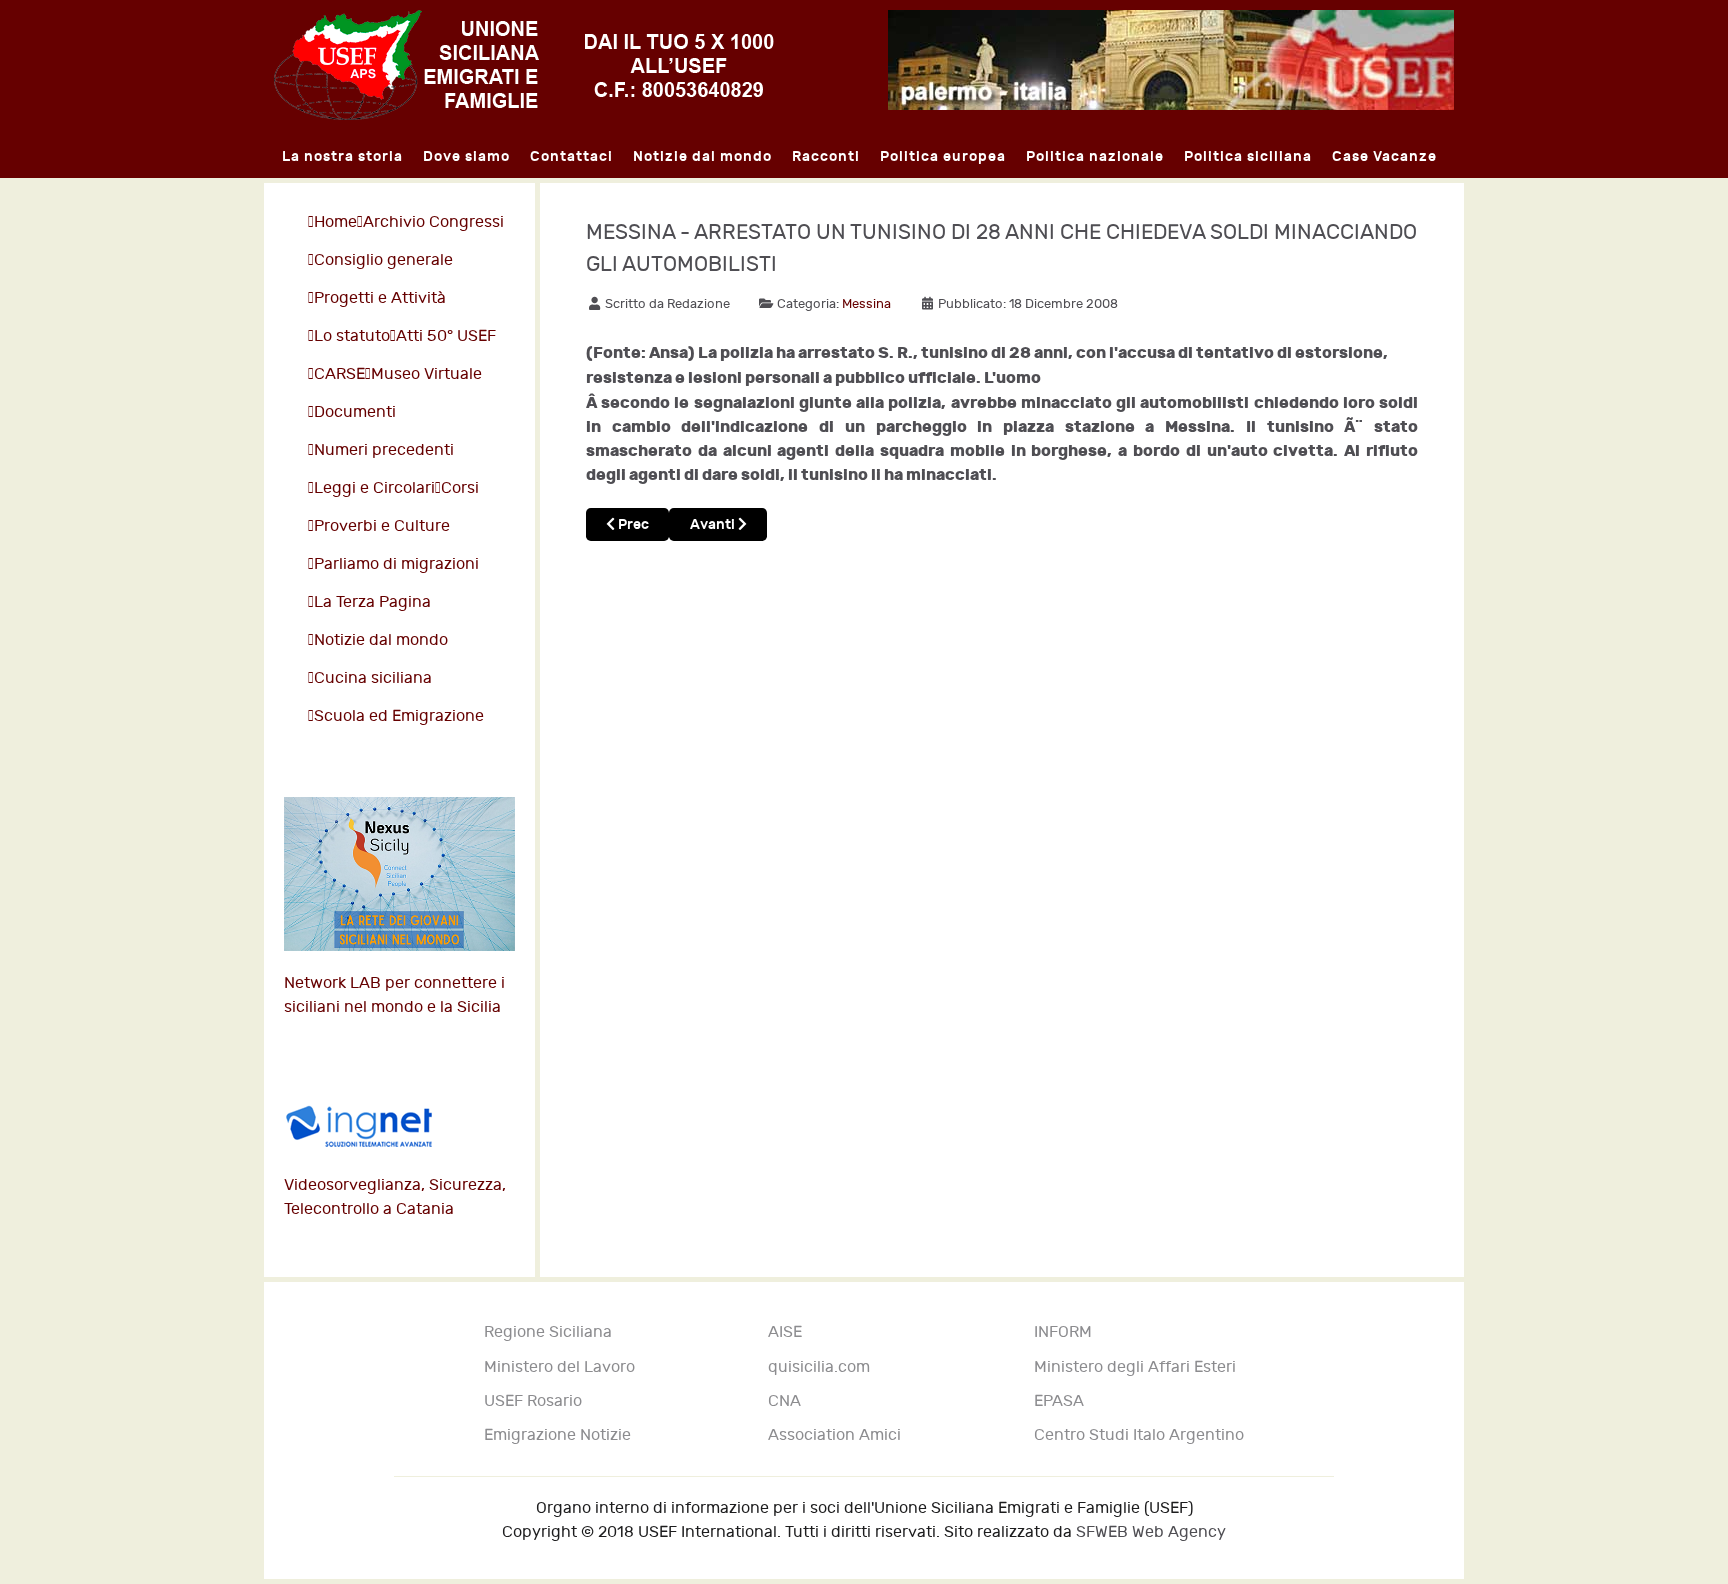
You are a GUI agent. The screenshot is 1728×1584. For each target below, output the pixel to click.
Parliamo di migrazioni (396, 564)
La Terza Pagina (372, 602)
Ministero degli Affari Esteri (1135, 1367)
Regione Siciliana (548, 1332)
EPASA (1059, 1401)
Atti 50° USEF (446, 336)
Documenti (355, 412)
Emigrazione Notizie (557, 1435)
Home (335, 222)
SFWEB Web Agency (1151, 1532)
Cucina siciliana (373, 678)
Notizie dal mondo (381, 640)
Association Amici (834, 1435)
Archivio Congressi (433, 222)
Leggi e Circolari (374, 488)
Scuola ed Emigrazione (399, 716)
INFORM (1063, 1332)
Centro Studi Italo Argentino (1139, 1435)
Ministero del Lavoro (559, 1367)
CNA (784, 1401)
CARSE (339, 374)
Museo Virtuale (426, 374)
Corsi (460, 488)
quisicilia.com (819, 1367)
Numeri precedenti (384, 450)
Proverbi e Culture (382, 526)
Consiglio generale (383, 260)
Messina (866, 304)
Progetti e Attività (380, 298)
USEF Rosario (533, 1401)
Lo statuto (352, 336)
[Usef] (524, 64)
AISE (785, 1332)
